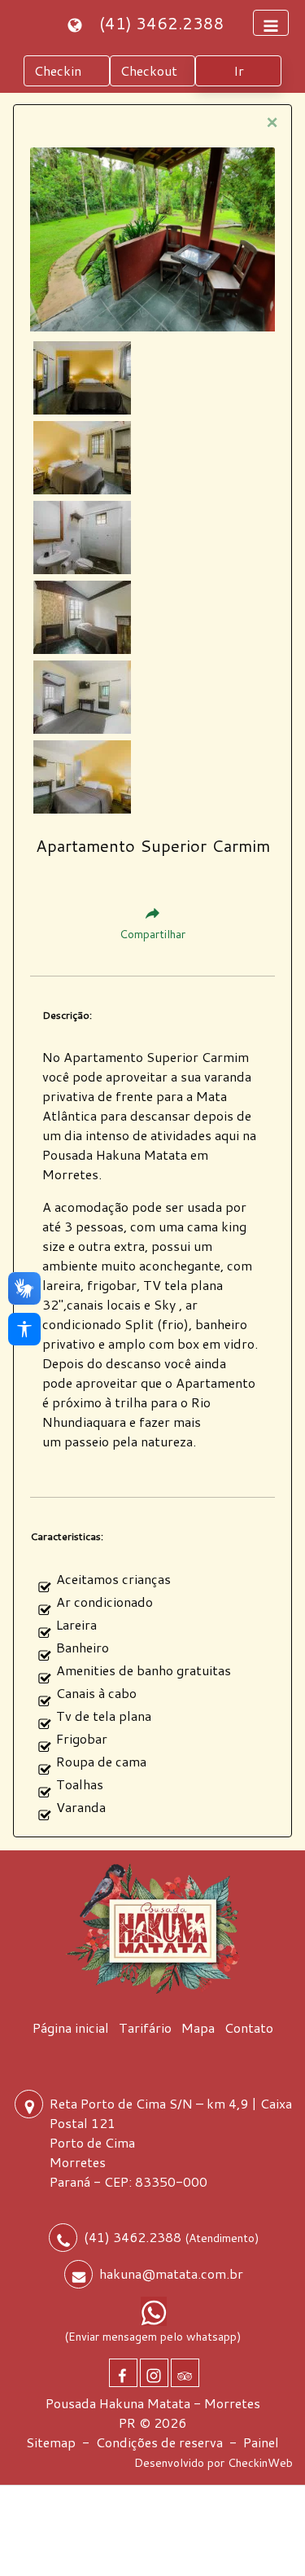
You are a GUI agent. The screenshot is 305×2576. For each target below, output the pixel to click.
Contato (249, 2027)
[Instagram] (154, 2373)
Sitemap (51, 2442)
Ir (239, 70)
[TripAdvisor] (185, 2373)
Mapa (198, 2027)
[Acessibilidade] (24, 1329)
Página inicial (71, 2027)
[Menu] (271, 23)
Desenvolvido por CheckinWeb (213, 2463)
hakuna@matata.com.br (171, 2273)
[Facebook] (123, 2373)
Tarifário (145, 2027)
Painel (261, 2442)
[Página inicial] (153, 1929)
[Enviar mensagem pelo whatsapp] (154, 2311)
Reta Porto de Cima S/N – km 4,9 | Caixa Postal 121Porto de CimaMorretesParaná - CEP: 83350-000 (171, 2142)
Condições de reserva (159, 2442)
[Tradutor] (77, 23)
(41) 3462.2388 (162, 23)
